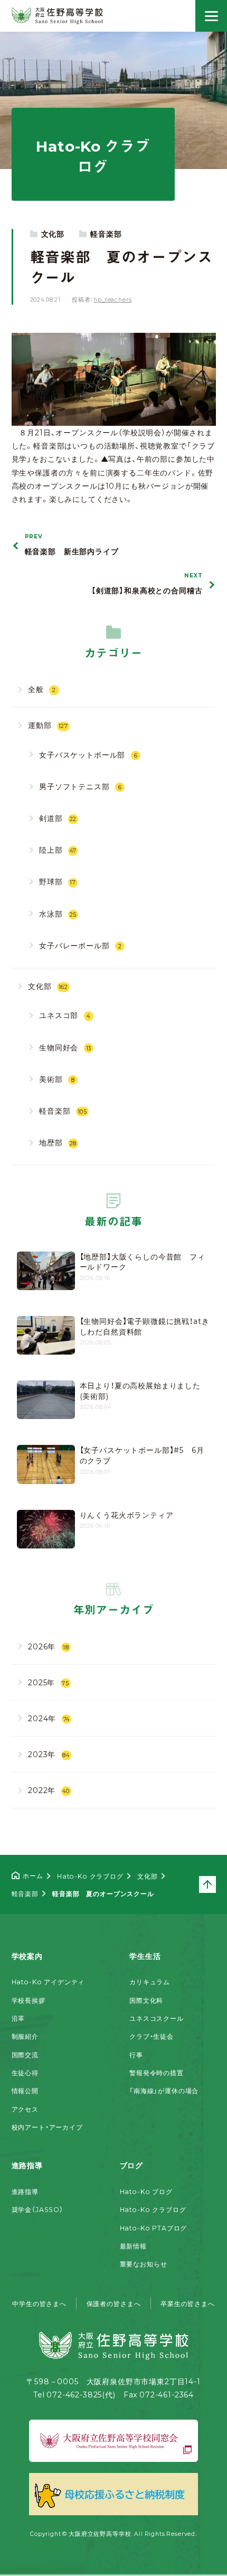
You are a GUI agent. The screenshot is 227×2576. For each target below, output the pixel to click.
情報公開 (25, 2090)
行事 (136, 2055)
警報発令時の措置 (157, 2073)
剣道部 (58, 818)
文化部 (53, 234)
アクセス (25, 2109)
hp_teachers (112, 299)
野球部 (58, 881)
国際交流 (25, 2055)
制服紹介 (25, 2036)
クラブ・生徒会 (152, 2036)
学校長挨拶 (29, 2000)
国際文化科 (146, 2000)
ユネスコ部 (65, 1015)
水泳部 (58, 913)
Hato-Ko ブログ (146, 2191)
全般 (42, 689)
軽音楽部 (106, 234)
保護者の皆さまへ (114, 2303)
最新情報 (133, 2246)
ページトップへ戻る (215, 1883)
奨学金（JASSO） (37, 2209)
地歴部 (58, 1142)
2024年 (49, 1718)
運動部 (48, 725)
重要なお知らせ (144, 2264)
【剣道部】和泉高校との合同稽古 (147, 584)
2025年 (49, 1682)
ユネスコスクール (157, 2018)
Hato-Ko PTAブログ (154, 2228)
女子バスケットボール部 (88, 754)
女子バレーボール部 (81, 945)
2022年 (49, 1790)
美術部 (57, 1079)
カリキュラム (150, 1982)
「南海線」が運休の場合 (164, 2090)
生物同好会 (65, 1047)
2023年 (49, 1754)
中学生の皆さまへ (39, 2303)
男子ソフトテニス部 (81, 786)
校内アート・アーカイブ (47, 2127)
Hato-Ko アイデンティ (48, 1982)
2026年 (49, 1646)
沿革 (18, 2018)
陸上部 (58, 850)
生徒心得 (25, 2073)
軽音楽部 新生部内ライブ (72, 545)
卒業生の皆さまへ (188, 2303)
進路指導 (25, 2191)
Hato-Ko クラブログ (153, 2209)
